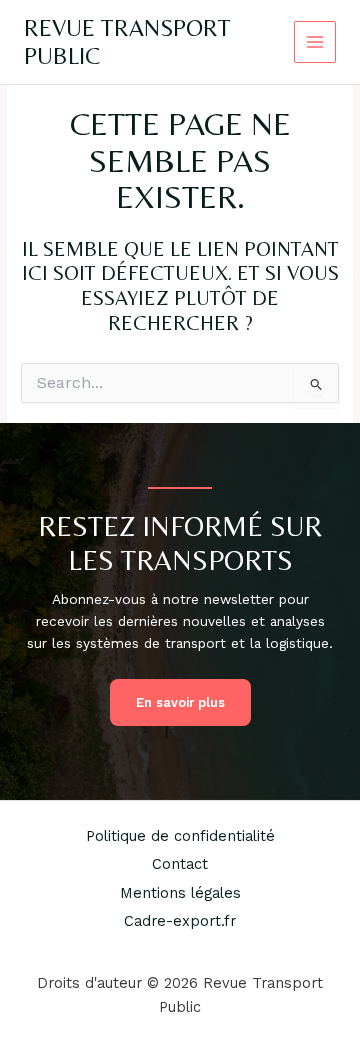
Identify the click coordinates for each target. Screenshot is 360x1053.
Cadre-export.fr (180, 921)
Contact (180, 864)
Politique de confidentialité (180, 836)
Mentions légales (180, 893)
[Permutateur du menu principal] (315, 42)
